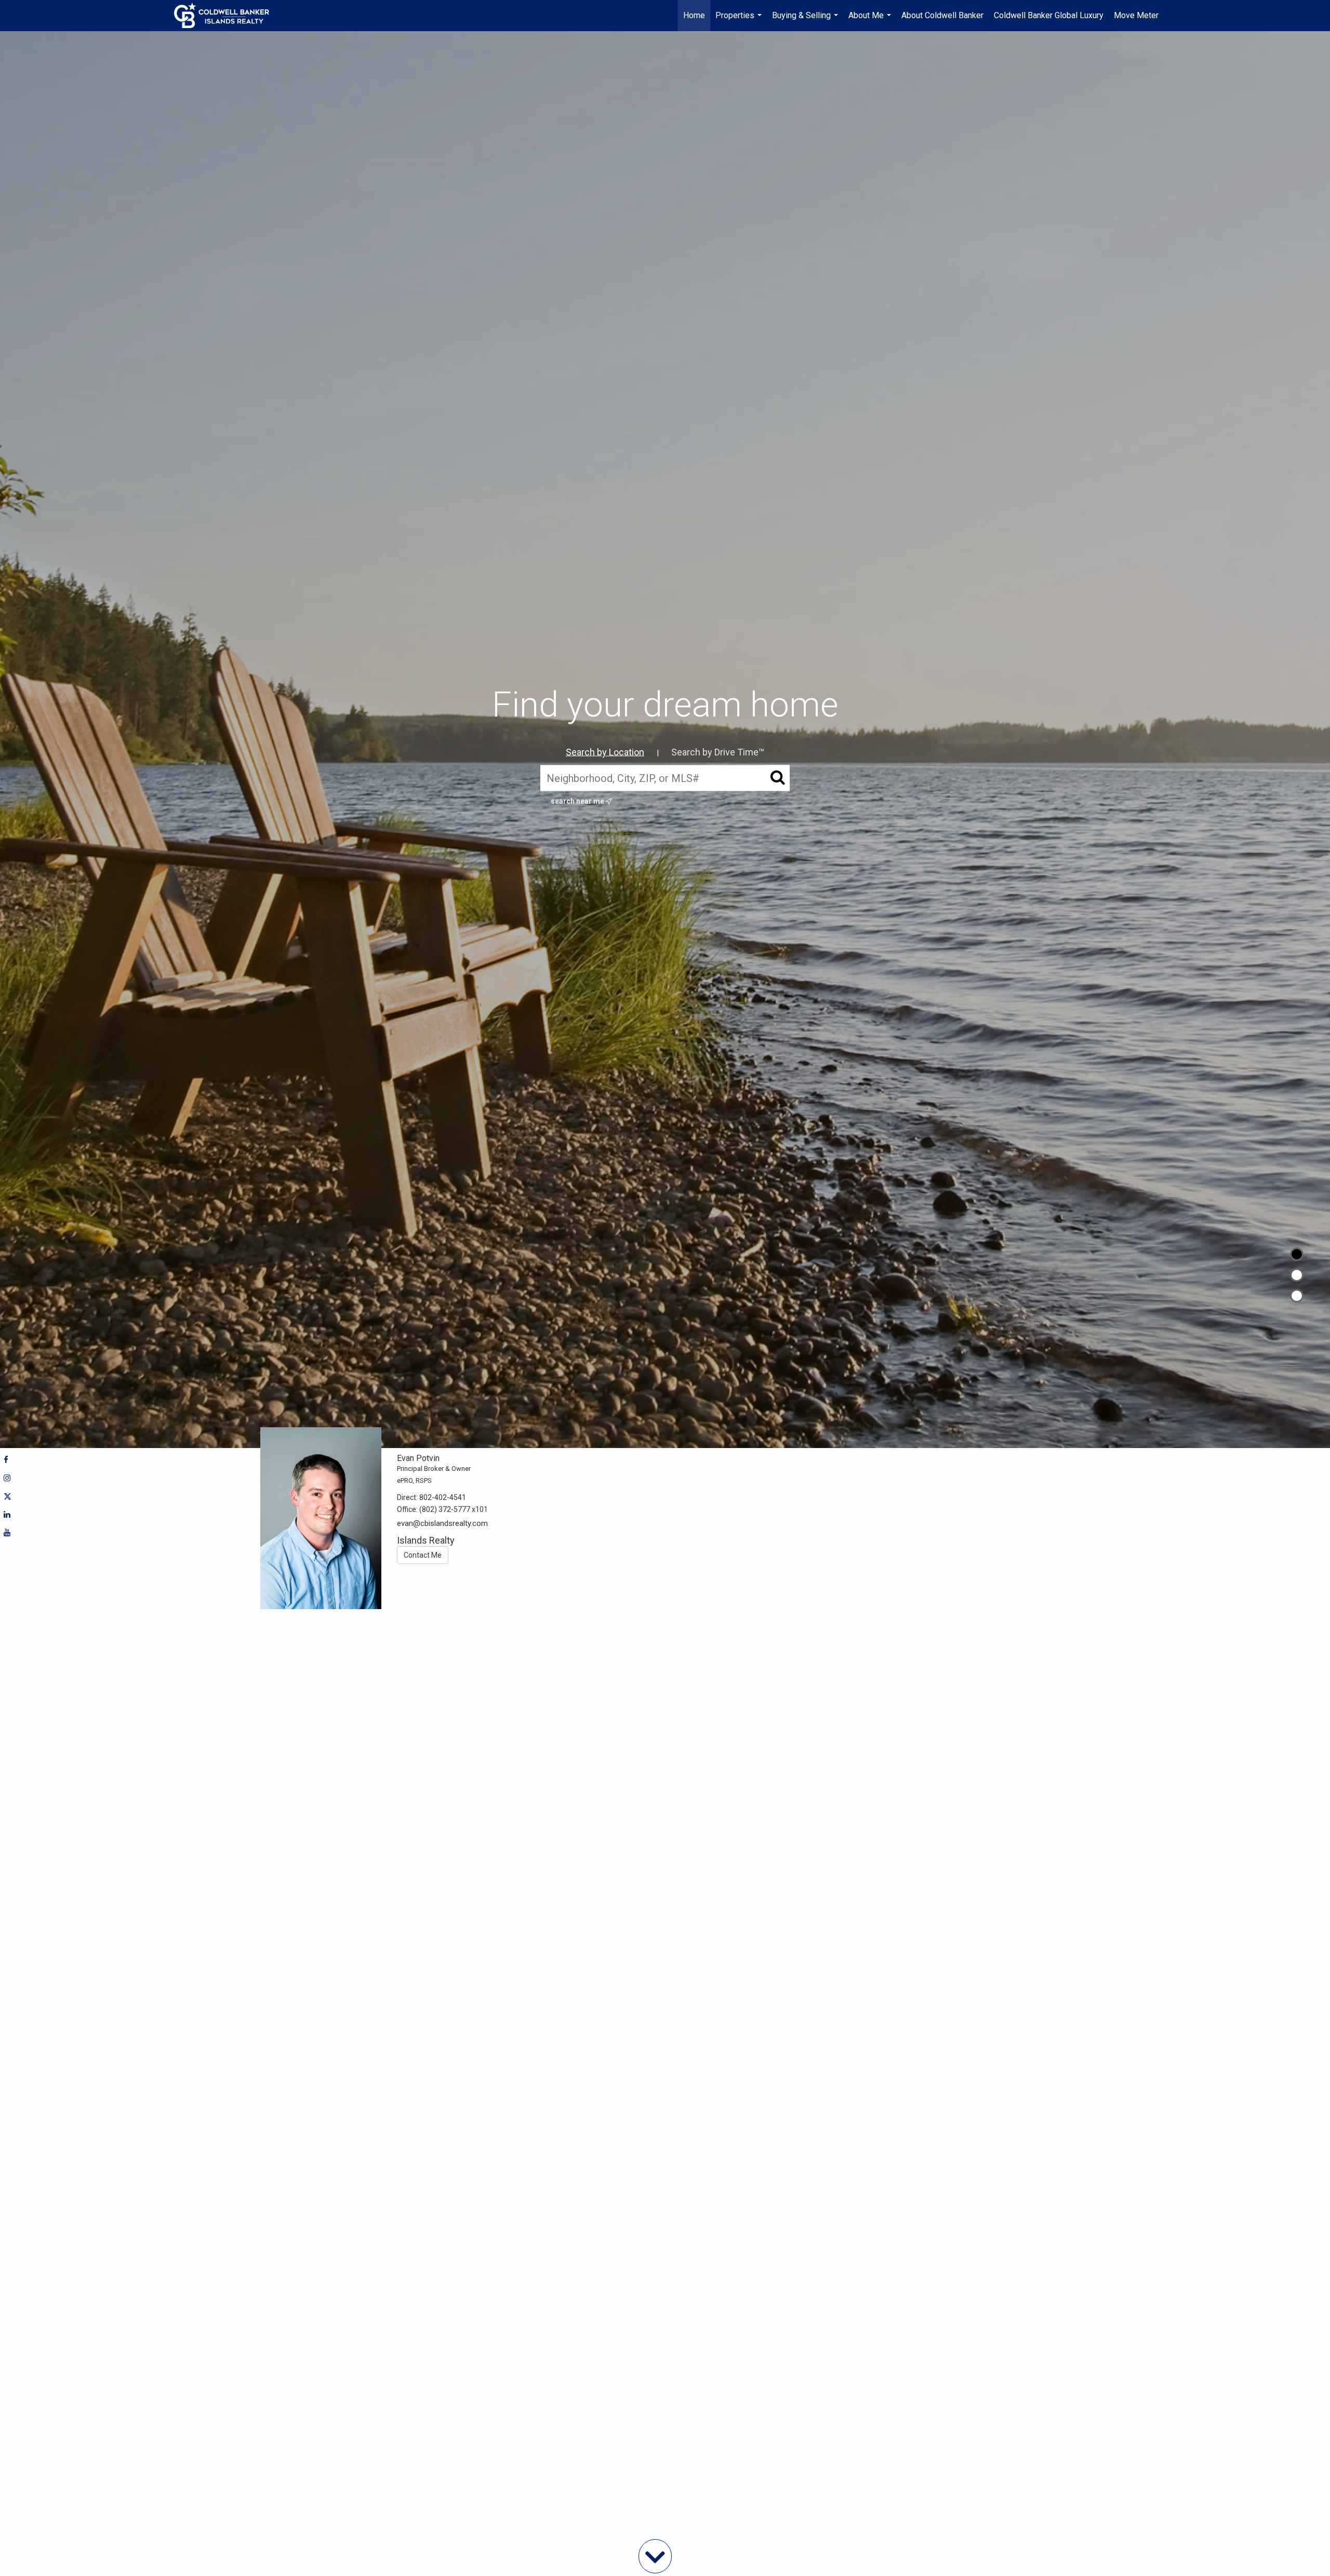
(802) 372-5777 (445, 1509)
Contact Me (423, 1555)
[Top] (1297, 1254)
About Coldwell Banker (942, 15)
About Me (871, 21)
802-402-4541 (443, 1497)
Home (694, 15)
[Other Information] (1297, 1296)
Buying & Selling (806, 21)
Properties (740, 21)
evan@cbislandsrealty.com (442, 1523)
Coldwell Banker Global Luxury (1049, 15)
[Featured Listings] (1297, 1275)
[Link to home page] (227, 16)
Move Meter (1136, 15)
